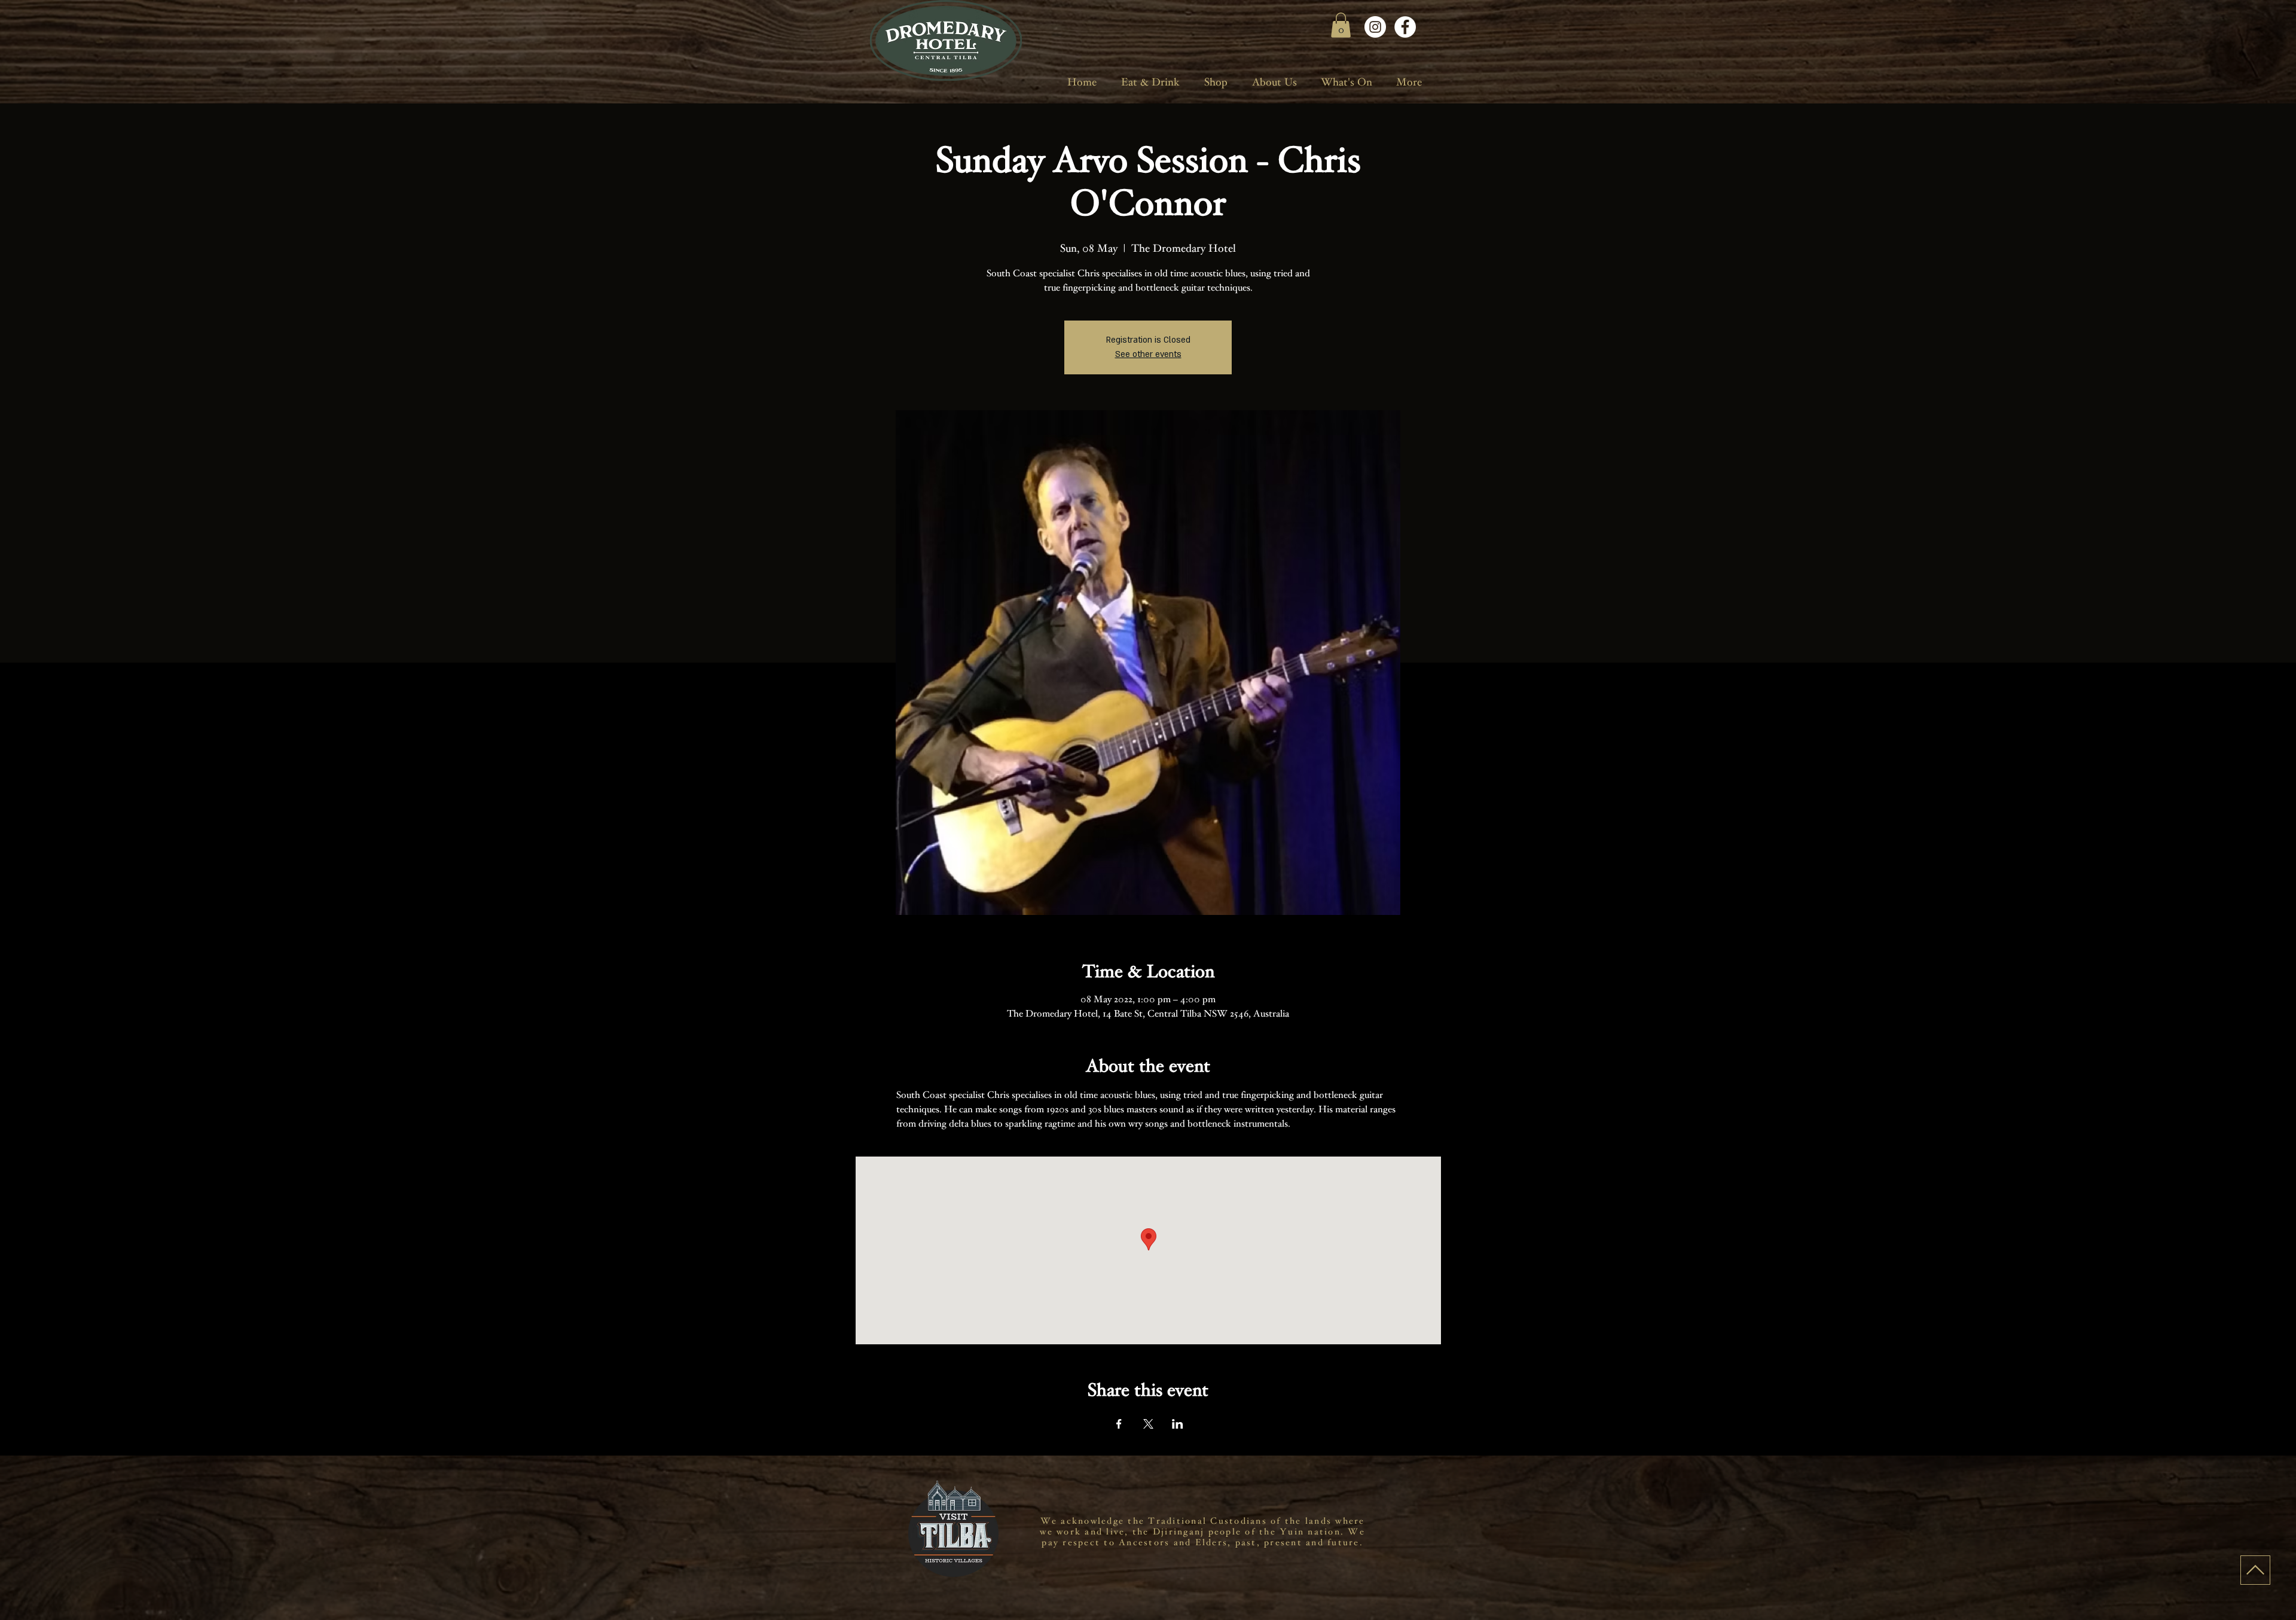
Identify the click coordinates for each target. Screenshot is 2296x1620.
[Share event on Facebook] (1119, 1424)
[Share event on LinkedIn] (1178, 1424)
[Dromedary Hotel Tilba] (1375, 27)
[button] (1341, 25)
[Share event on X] (1148, 1424)
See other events (1148, 354)
